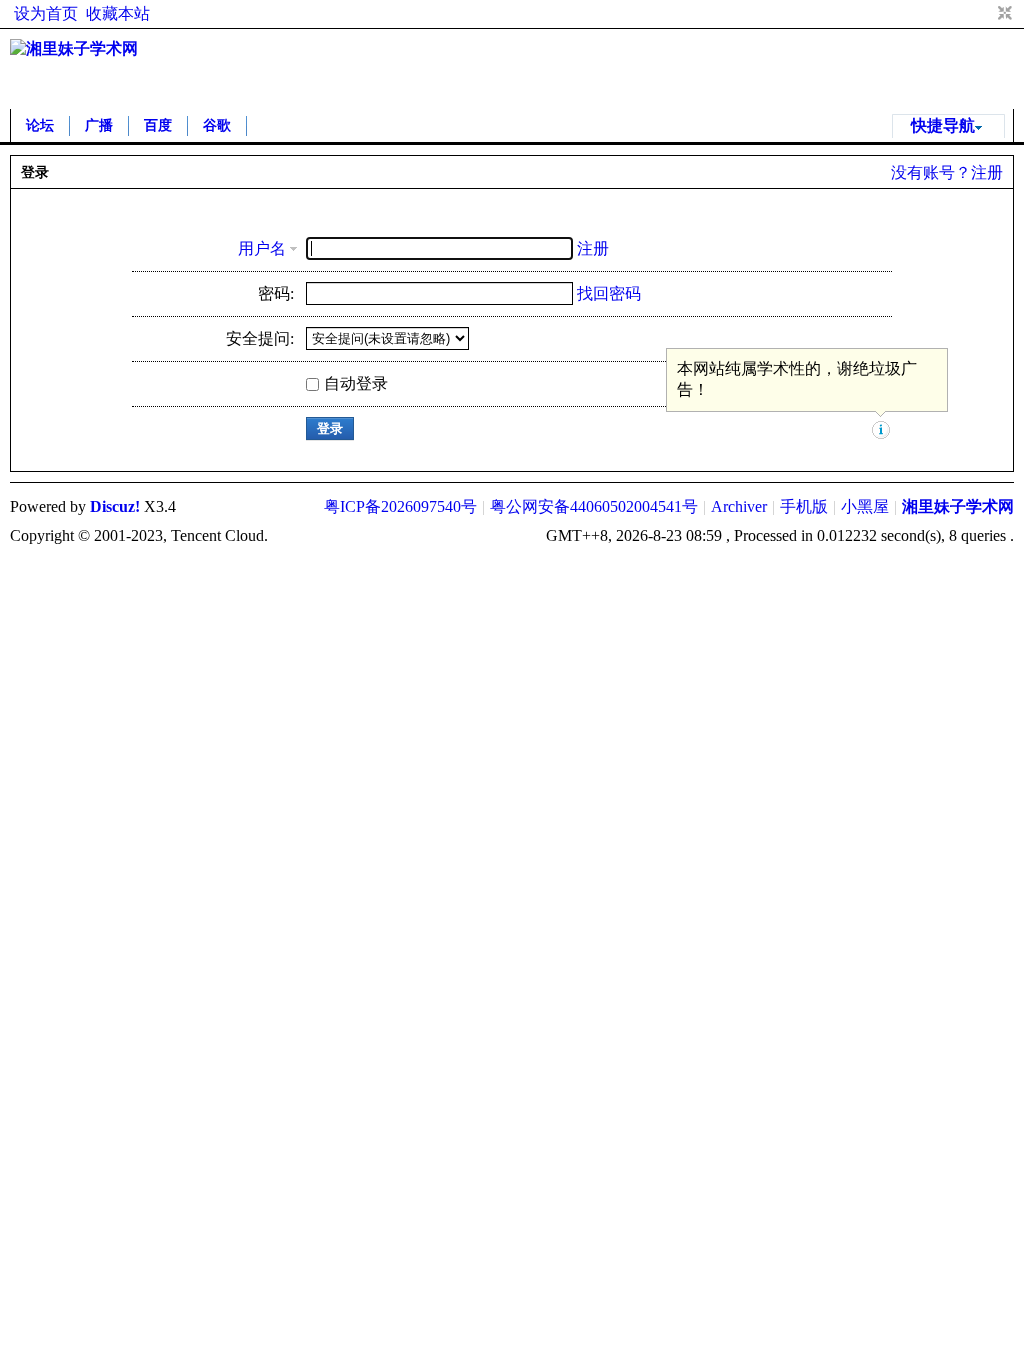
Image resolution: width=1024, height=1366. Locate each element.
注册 (987, 172)
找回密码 (609, 293)
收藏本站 (118, 13)
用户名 (262, 248)
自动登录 (356, 383)
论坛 (40, 125)
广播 (99, 125)
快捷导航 (943, 125)
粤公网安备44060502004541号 (594, 506)
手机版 (804, 506)
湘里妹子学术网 (958, 506)
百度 (158, 125)
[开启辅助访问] (986, 14)
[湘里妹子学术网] (74, 48)
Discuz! (115, 506)
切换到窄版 (1002, 14)
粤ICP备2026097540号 (400, 506)
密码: (276, 293)
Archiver (739, 506)
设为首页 (46, 13)
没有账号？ (931, 172)
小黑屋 (865, 506)
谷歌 (217, 125)
